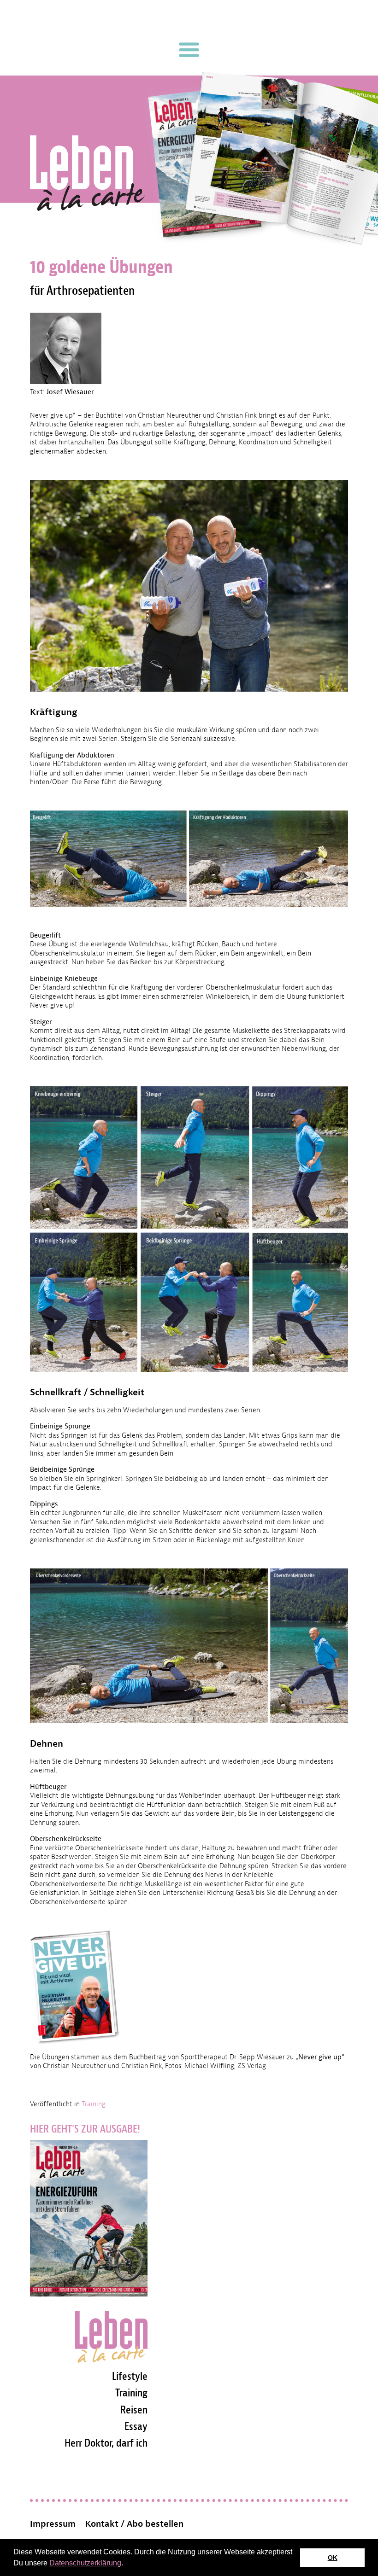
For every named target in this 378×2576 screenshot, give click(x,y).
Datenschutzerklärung (85, 2563)
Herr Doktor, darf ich (106, 2443)
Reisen (134, 2410)
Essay (136, 2426)
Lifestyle (130, 2376)
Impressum (53, 2524)
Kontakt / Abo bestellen (134, 2524)
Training (94, 2104)
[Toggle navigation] (189, 50)
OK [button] (333, 2558)
